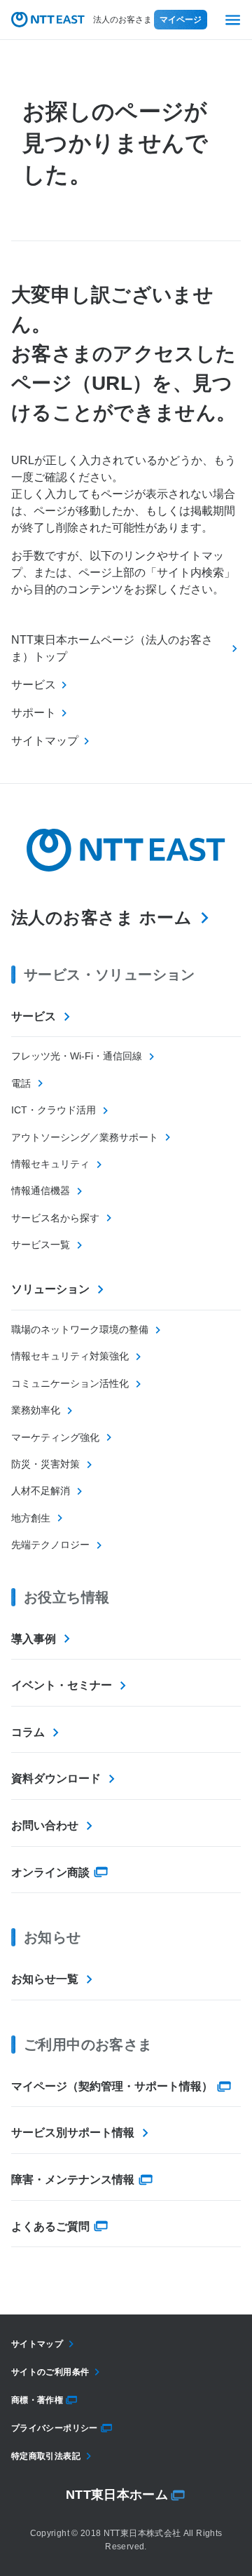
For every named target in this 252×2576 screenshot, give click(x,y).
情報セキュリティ (50, 1164)
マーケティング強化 (55, 1437)
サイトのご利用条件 (50, 2372)
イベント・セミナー (62, 1685)
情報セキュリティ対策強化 (70, 1356)
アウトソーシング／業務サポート (85, 1137)
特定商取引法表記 (46, 2456)
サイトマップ (37, 2344)
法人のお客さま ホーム (101, 917)
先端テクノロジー (50, 1545)
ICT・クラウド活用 (54, 1110)
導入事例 (34, 1639)
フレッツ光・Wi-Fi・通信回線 (77, 1056)
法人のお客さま (122, 20)
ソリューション (50, 1289)
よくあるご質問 (50, 2226)
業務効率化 (36, 1410)
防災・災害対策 (45, 1464)
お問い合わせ (45, 1825)
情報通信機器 (41, 1191)
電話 (21, 1083)
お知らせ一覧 (45, 1979)
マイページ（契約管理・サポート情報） (112, 2086)
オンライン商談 (50, 1872)
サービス (34, 1016)
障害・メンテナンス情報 (73, 2180)
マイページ (181, 20)
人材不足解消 (41, 1491)
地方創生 (31, 1518)
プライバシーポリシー (55, 2428)
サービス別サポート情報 (73, 2133)
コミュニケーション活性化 (70, 1383)
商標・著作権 (37, 2400)
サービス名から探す (55, 1218)
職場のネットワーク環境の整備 (80, 1329)
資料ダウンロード (56, 1778)
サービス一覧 (41, 1245)
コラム (28, 1732)
